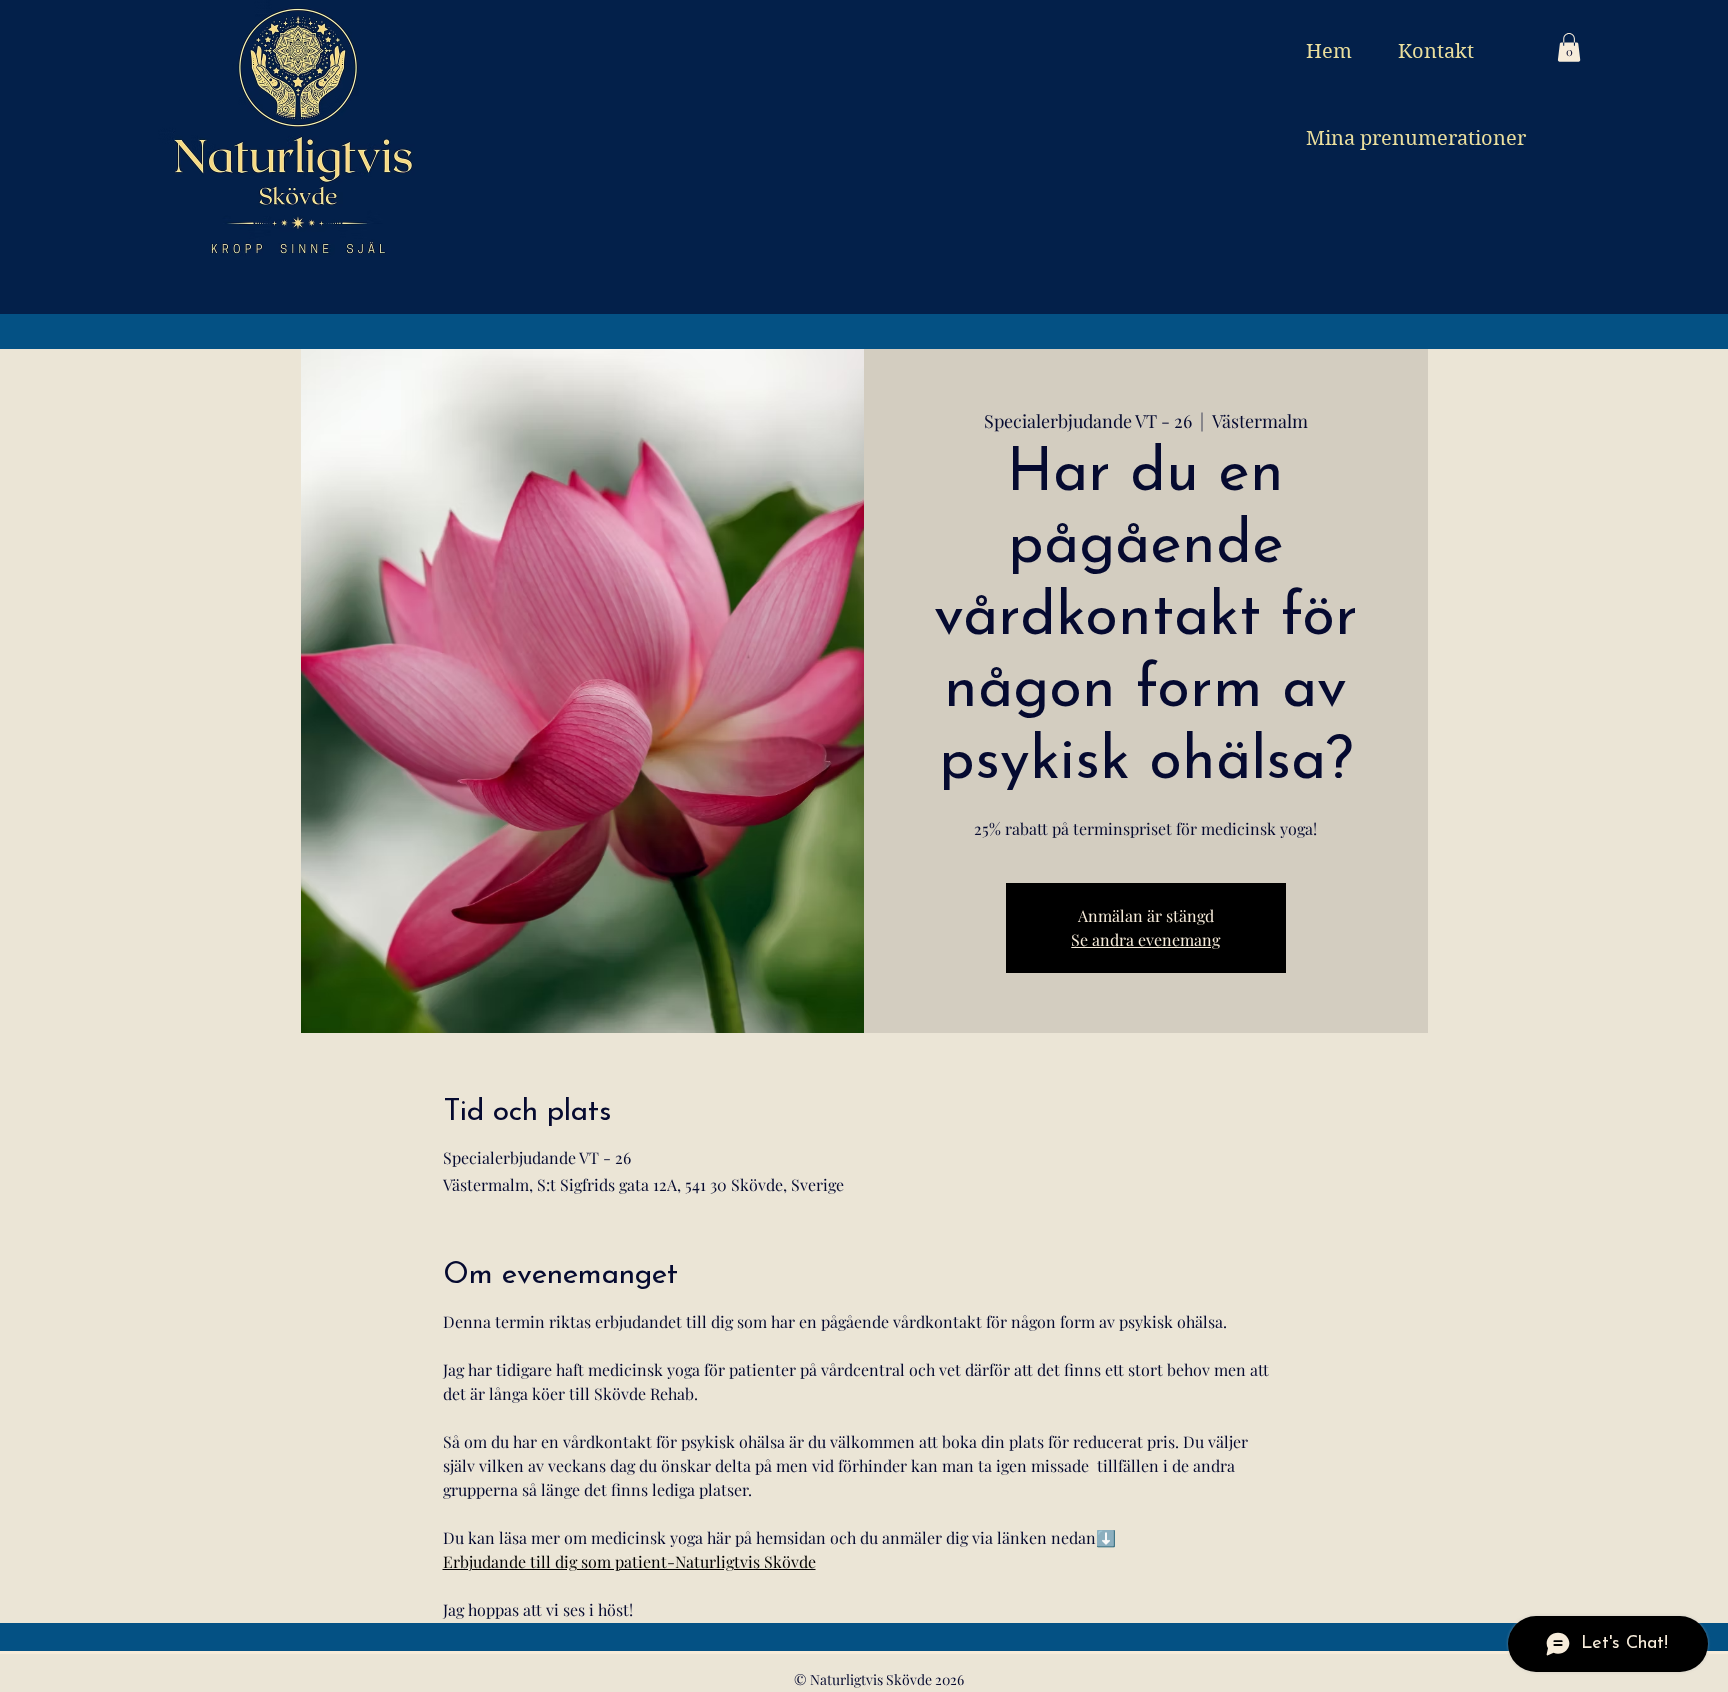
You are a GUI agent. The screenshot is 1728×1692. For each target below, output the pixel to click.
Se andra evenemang (1145, 939)
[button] (1569, 47)
